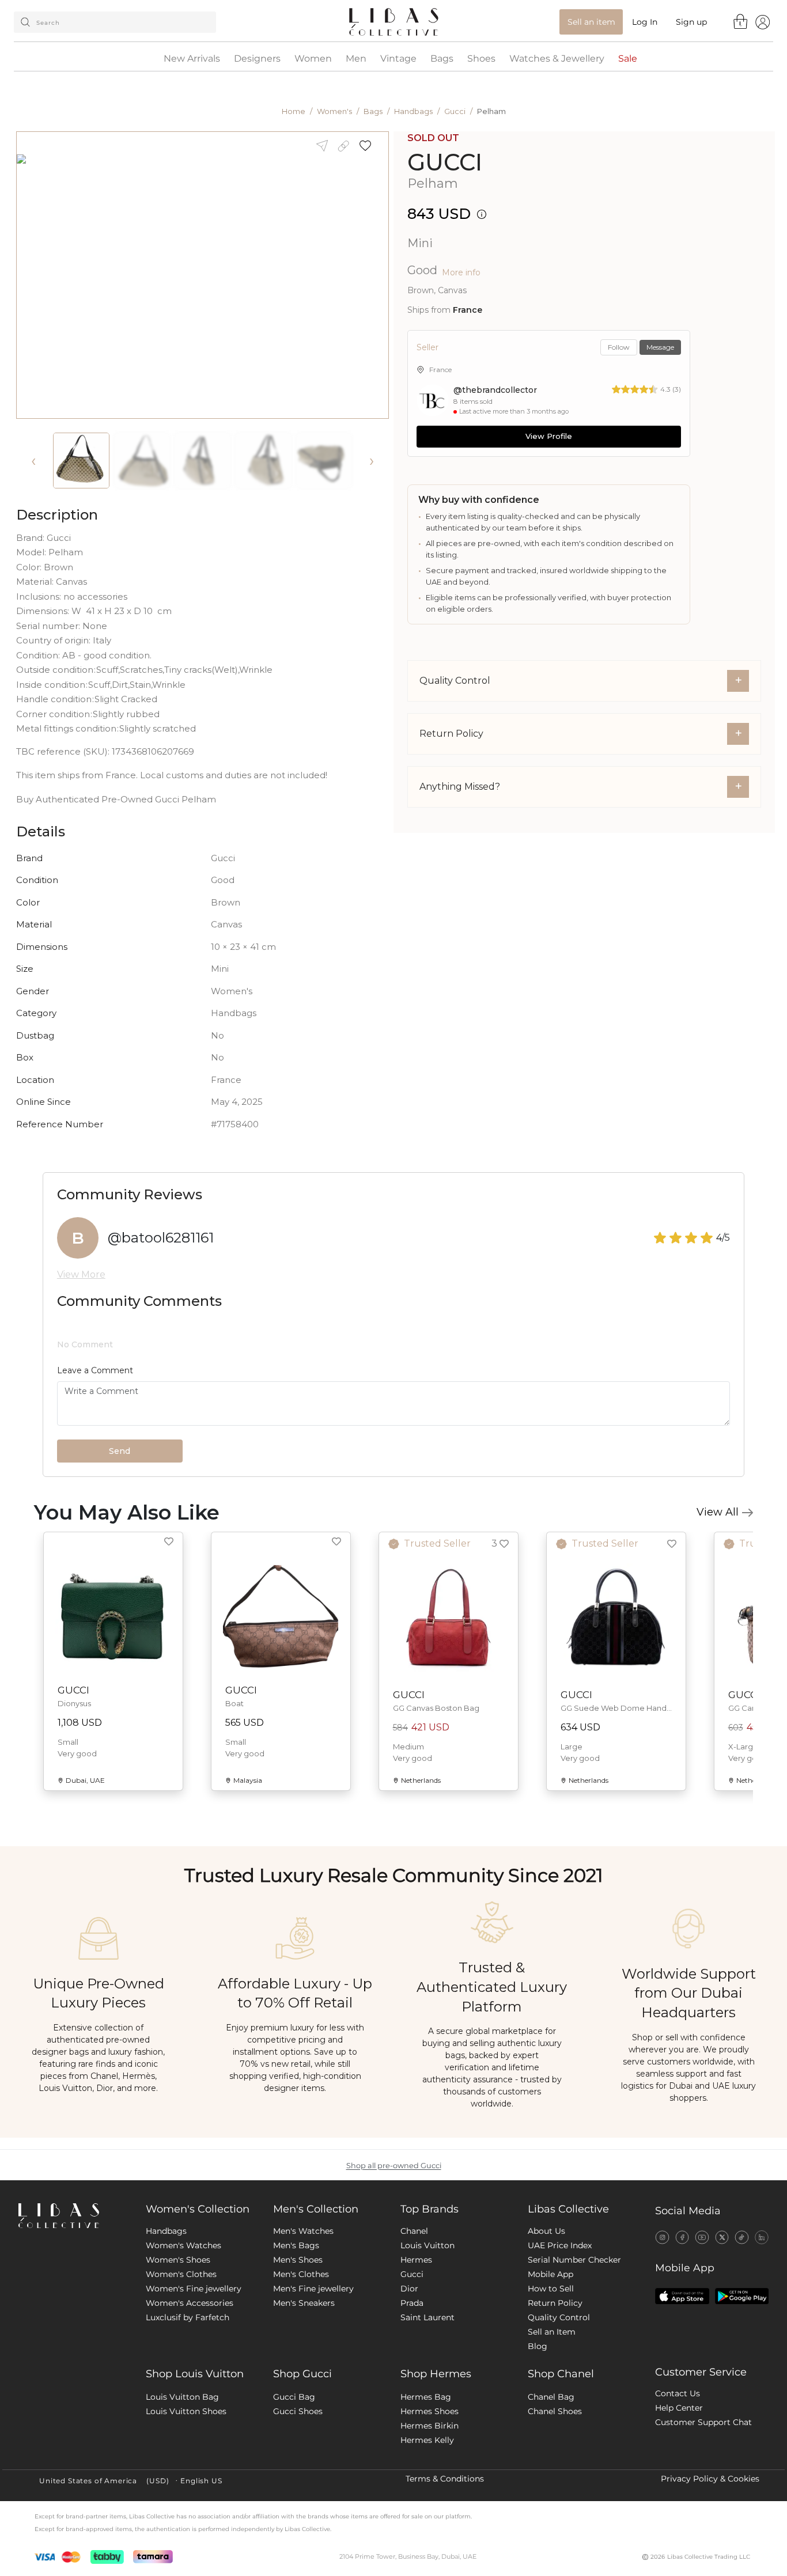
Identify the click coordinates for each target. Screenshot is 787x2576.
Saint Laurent (427, 2317)
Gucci (455, 111)
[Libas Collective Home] (73, 2216)
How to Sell (551, 2289)
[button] (369, 146)
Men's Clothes (301, 2274)
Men (356, 59)
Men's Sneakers (304, 2303)
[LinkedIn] (762, 2237)
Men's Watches (303, 2231)
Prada (412, 2303)
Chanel (414, 2231)
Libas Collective (568, 2209)
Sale (628, 59)
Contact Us (678, 2393)
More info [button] (461, 272)
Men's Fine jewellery (313, 2289)
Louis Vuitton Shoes (186, 2411)
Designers (257, 59)
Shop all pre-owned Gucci (394, 2166)
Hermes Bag (426, 2397)
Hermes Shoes (430, 2411)
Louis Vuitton (427, 2245)
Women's (334, 111)
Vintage (398, 59)
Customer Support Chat (703, 2422)
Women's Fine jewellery (194, 2289)
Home (294, 111)
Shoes (481, 59)
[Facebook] (682, 2237)
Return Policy (555, 2303)
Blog (538, 2346)
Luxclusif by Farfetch (188, 2317)
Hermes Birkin (430, 2426)
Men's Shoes (298, 2260)
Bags (442, 59)
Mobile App (550, 2274)
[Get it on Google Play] (742, 2296)
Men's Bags (296, 2245)
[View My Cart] (741, 21)
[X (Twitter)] (722, 2237)
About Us (546, 2231)
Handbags (413, 111)
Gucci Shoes (298, 2411)
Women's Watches (183, 2245)
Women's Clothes (181, 2274)
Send (120, 1451)
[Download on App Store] (682, 2296)
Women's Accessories (190, 2303)
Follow (619, 347)
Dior (409, 2289)
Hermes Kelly (427, 2440)
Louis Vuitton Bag (182, 2397)
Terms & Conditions (445, 2479)
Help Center (679, 2408)
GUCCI (445, 162)
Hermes (416, 2260)
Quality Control (559, 2317)
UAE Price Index (560, 2245)
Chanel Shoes (555, 2411)
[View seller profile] (433, 400)
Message (660, 347)
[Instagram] (662, 2237)
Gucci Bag (294, 2397)
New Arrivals (192, 59)
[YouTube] (702, 2237)
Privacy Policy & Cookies (710, 2479)
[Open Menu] (763, 22)
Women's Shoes (178, 2260)
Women (313, 59)
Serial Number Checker (574, 2260)
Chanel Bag (551, 2397)
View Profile (549, 436)
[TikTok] (742, 2237)
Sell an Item (552, 2332)
